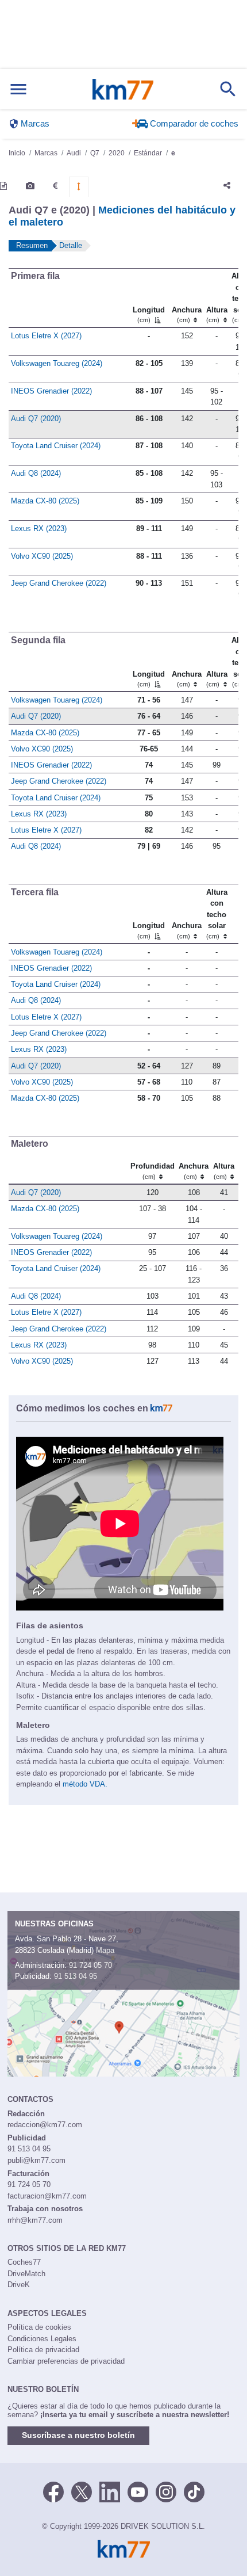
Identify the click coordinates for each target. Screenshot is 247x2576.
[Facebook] (53, 2491)
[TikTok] (194, 2491)
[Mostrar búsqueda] (228, 89)
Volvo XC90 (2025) (42, 556)
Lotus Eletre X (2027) (46, 336)
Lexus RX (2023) (39, 528)
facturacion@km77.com (47, 2196)
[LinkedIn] (110, 2491)
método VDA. (85, 1784)
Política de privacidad (43, 2350)
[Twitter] (82, 2491)
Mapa (105, 1950)
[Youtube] (138, 2491)
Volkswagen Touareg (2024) (57, 363)
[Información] (3, 186)
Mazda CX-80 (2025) (45, 501)
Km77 (123, 89)
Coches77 (24, 2262)
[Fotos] (30, 186)
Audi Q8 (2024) (36, 473)
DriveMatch (26, 2274)
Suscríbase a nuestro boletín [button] (78, 2435)
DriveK (19, 2285)
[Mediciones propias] (79, 186)
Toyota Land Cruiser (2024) (56, 446)
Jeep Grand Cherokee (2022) (59, 583)
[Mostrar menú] (18, 89)
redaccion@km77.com (45, 2125)
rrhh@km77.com (35, 2220)
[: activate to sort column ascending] (231, 913)
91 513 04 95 (76, 1976)
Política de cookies (39, 2327)
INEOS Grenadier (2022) (51, 391)
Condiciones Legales (42, 2339)
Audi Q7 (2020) (36, 419)
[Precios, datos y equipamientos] (55, 186)
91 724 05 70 (90, 1965)
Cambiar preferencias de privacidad (66, 2361)
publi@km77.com (36, 2160)
